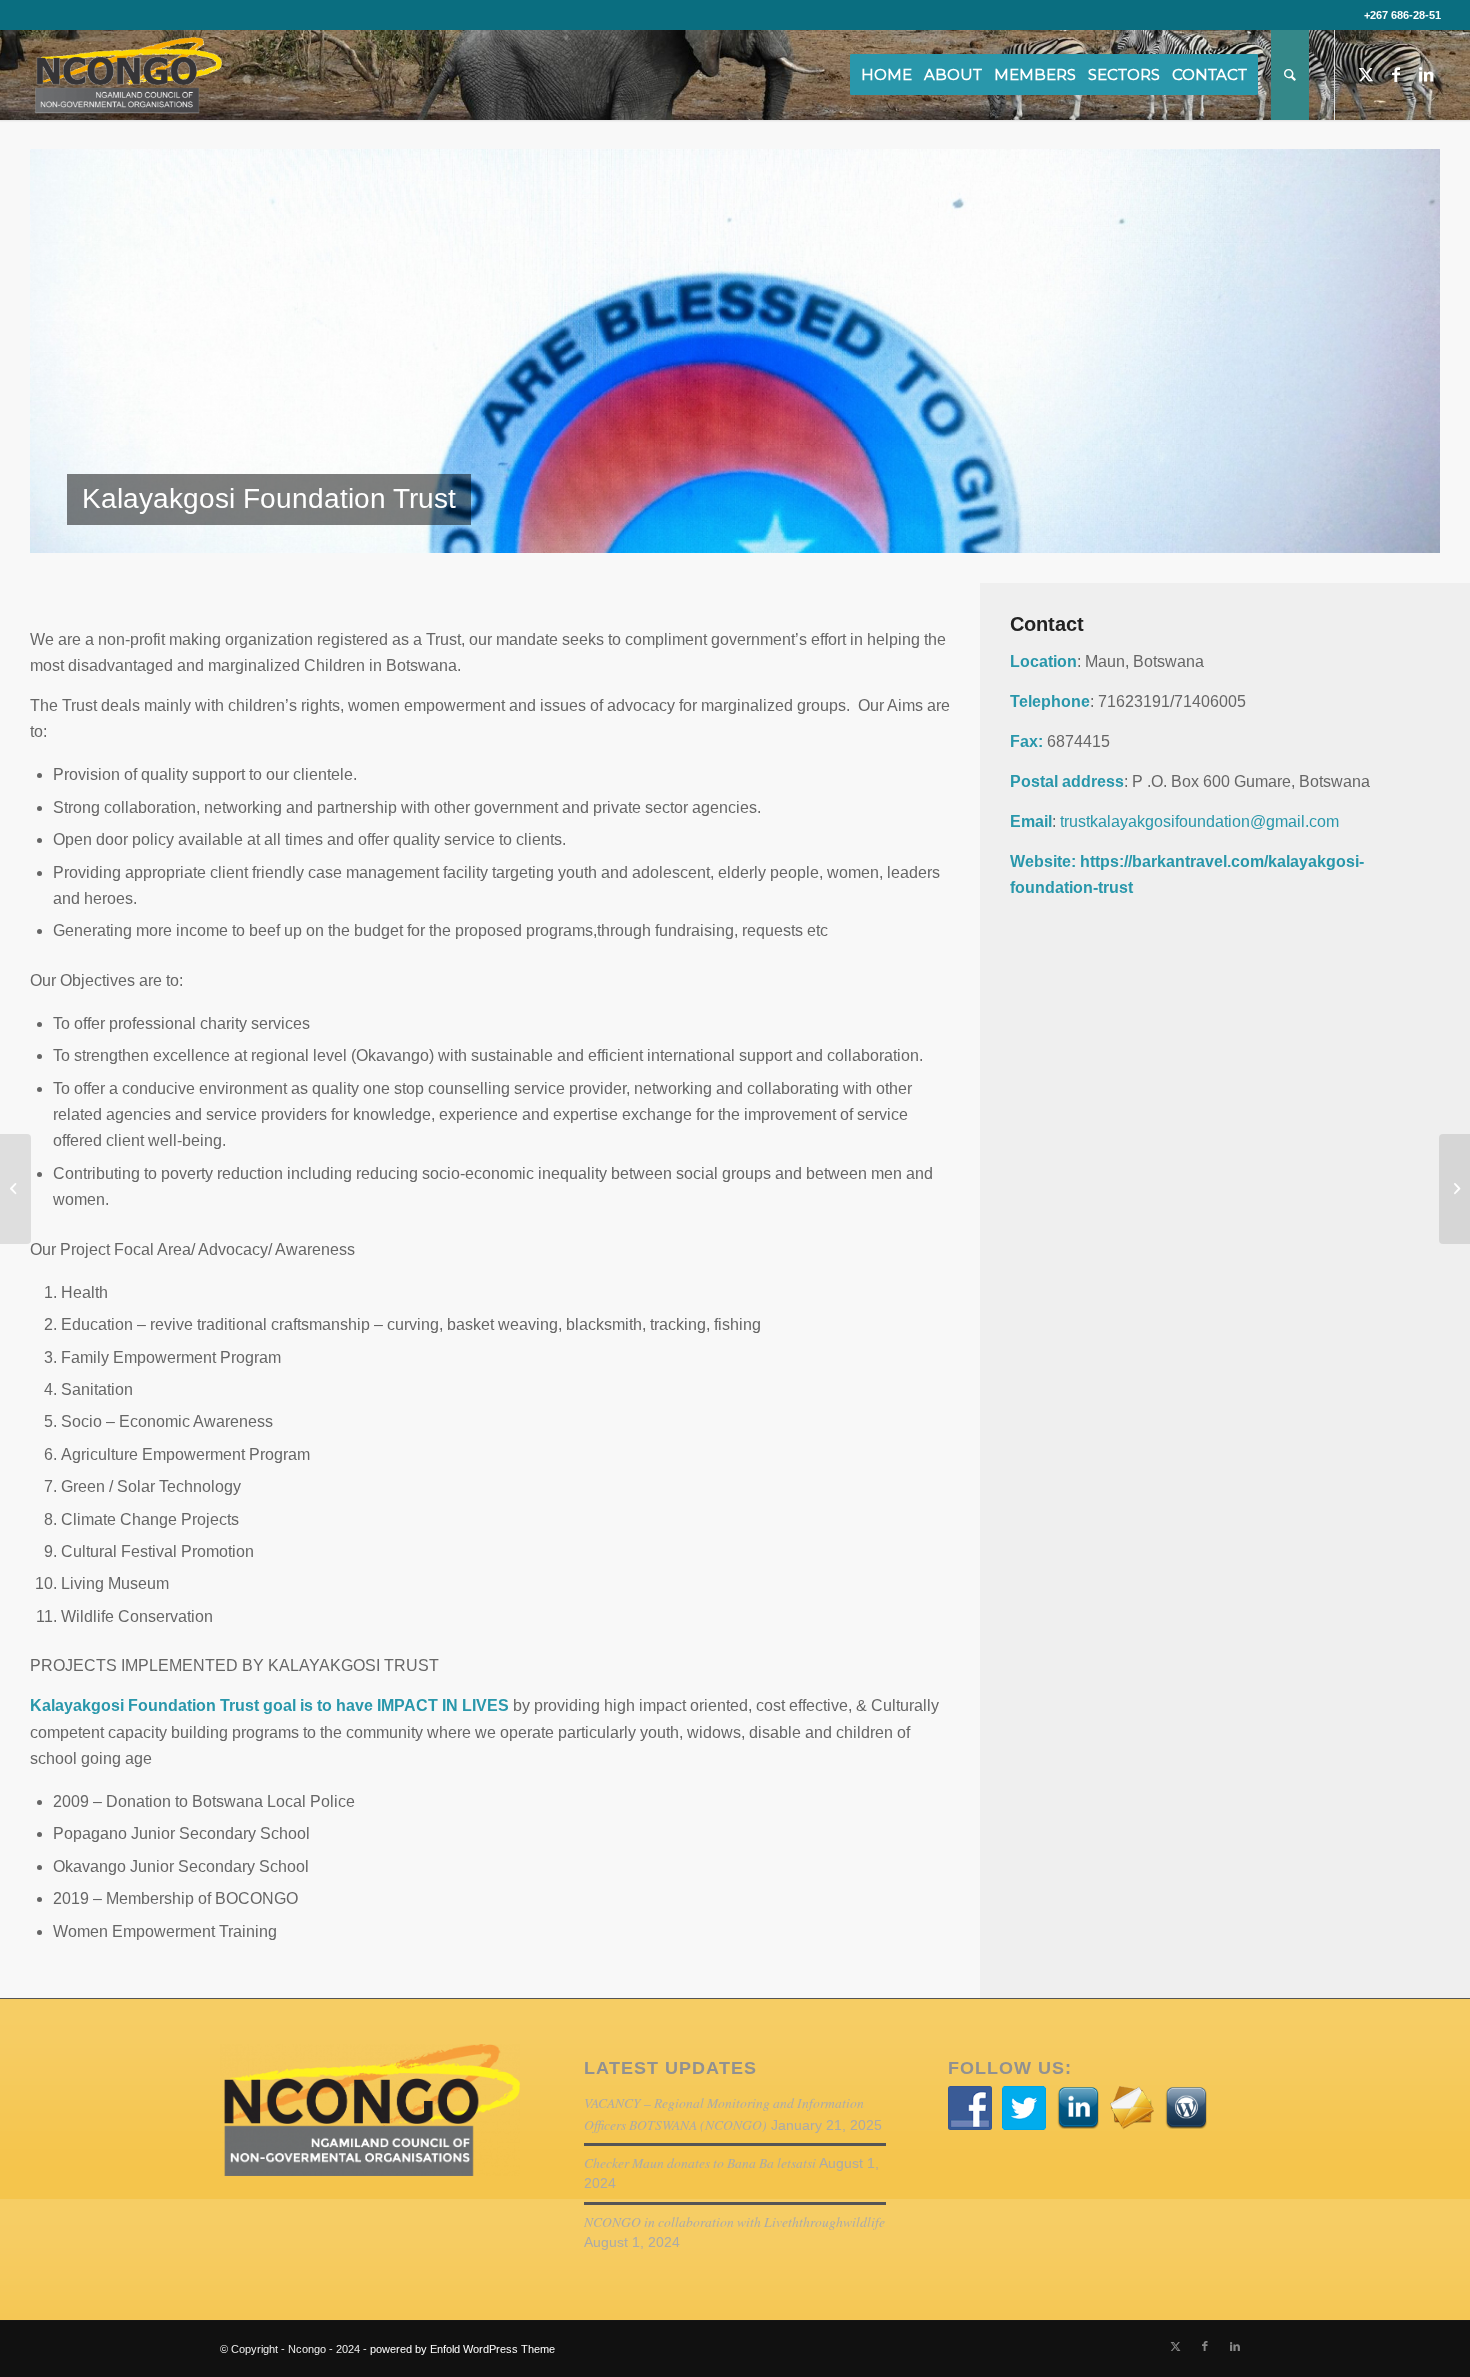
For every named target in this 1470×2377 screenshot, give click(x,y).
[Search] (1290, 75)
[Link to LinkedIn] (1426, 74)
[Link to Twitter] (1366, 74)
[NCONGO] (126, 75)
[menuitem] (893, 75)
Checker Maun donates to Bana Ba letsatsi (700, 2162)
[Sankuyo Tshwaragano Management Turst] (15, 1189)
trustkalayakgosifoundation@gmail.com (1199, 821)
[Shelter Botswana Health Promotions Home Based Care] (1454, 1189)
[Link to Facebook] (1396, 74)
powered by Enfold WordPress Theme (462, 2349)
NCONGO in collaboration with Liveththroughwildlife (734, 2221)
